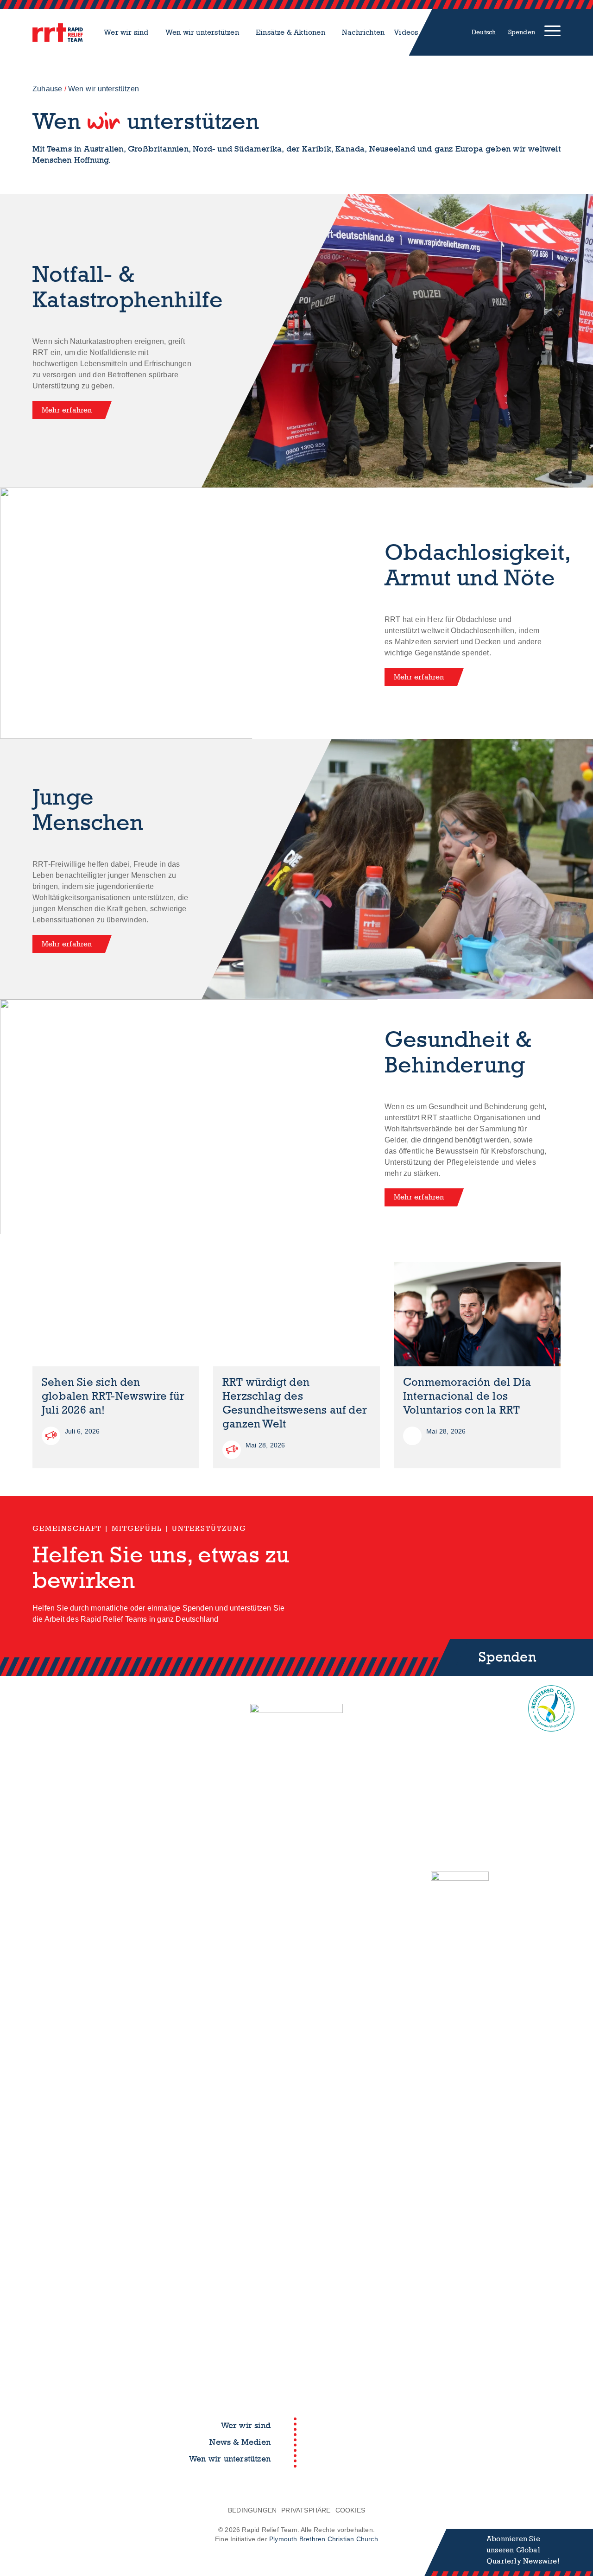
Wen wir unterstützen (202, 32)
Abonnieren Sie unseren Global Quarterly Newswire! (523, 2550)
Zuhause (47, 89)
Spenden (522, 32)
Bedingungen (252, 2510)
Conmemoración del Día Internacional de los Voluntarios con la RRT (467, 1396)
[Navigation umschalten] (552, 32)
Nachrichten (363, 32)
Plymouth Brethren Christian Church (324, 2539)
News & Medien (240, 2442)
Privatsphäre (306, 2510)
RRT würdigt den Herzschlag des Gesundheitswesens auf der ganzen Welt (295, 1403)
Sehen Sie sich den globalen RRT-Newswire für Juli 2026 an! (113, 1396)
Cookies (350, 2510)
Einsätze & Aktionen (290, 32)
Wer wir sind (126, 32)
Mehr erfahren (67, 410)
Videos (406, 32)
